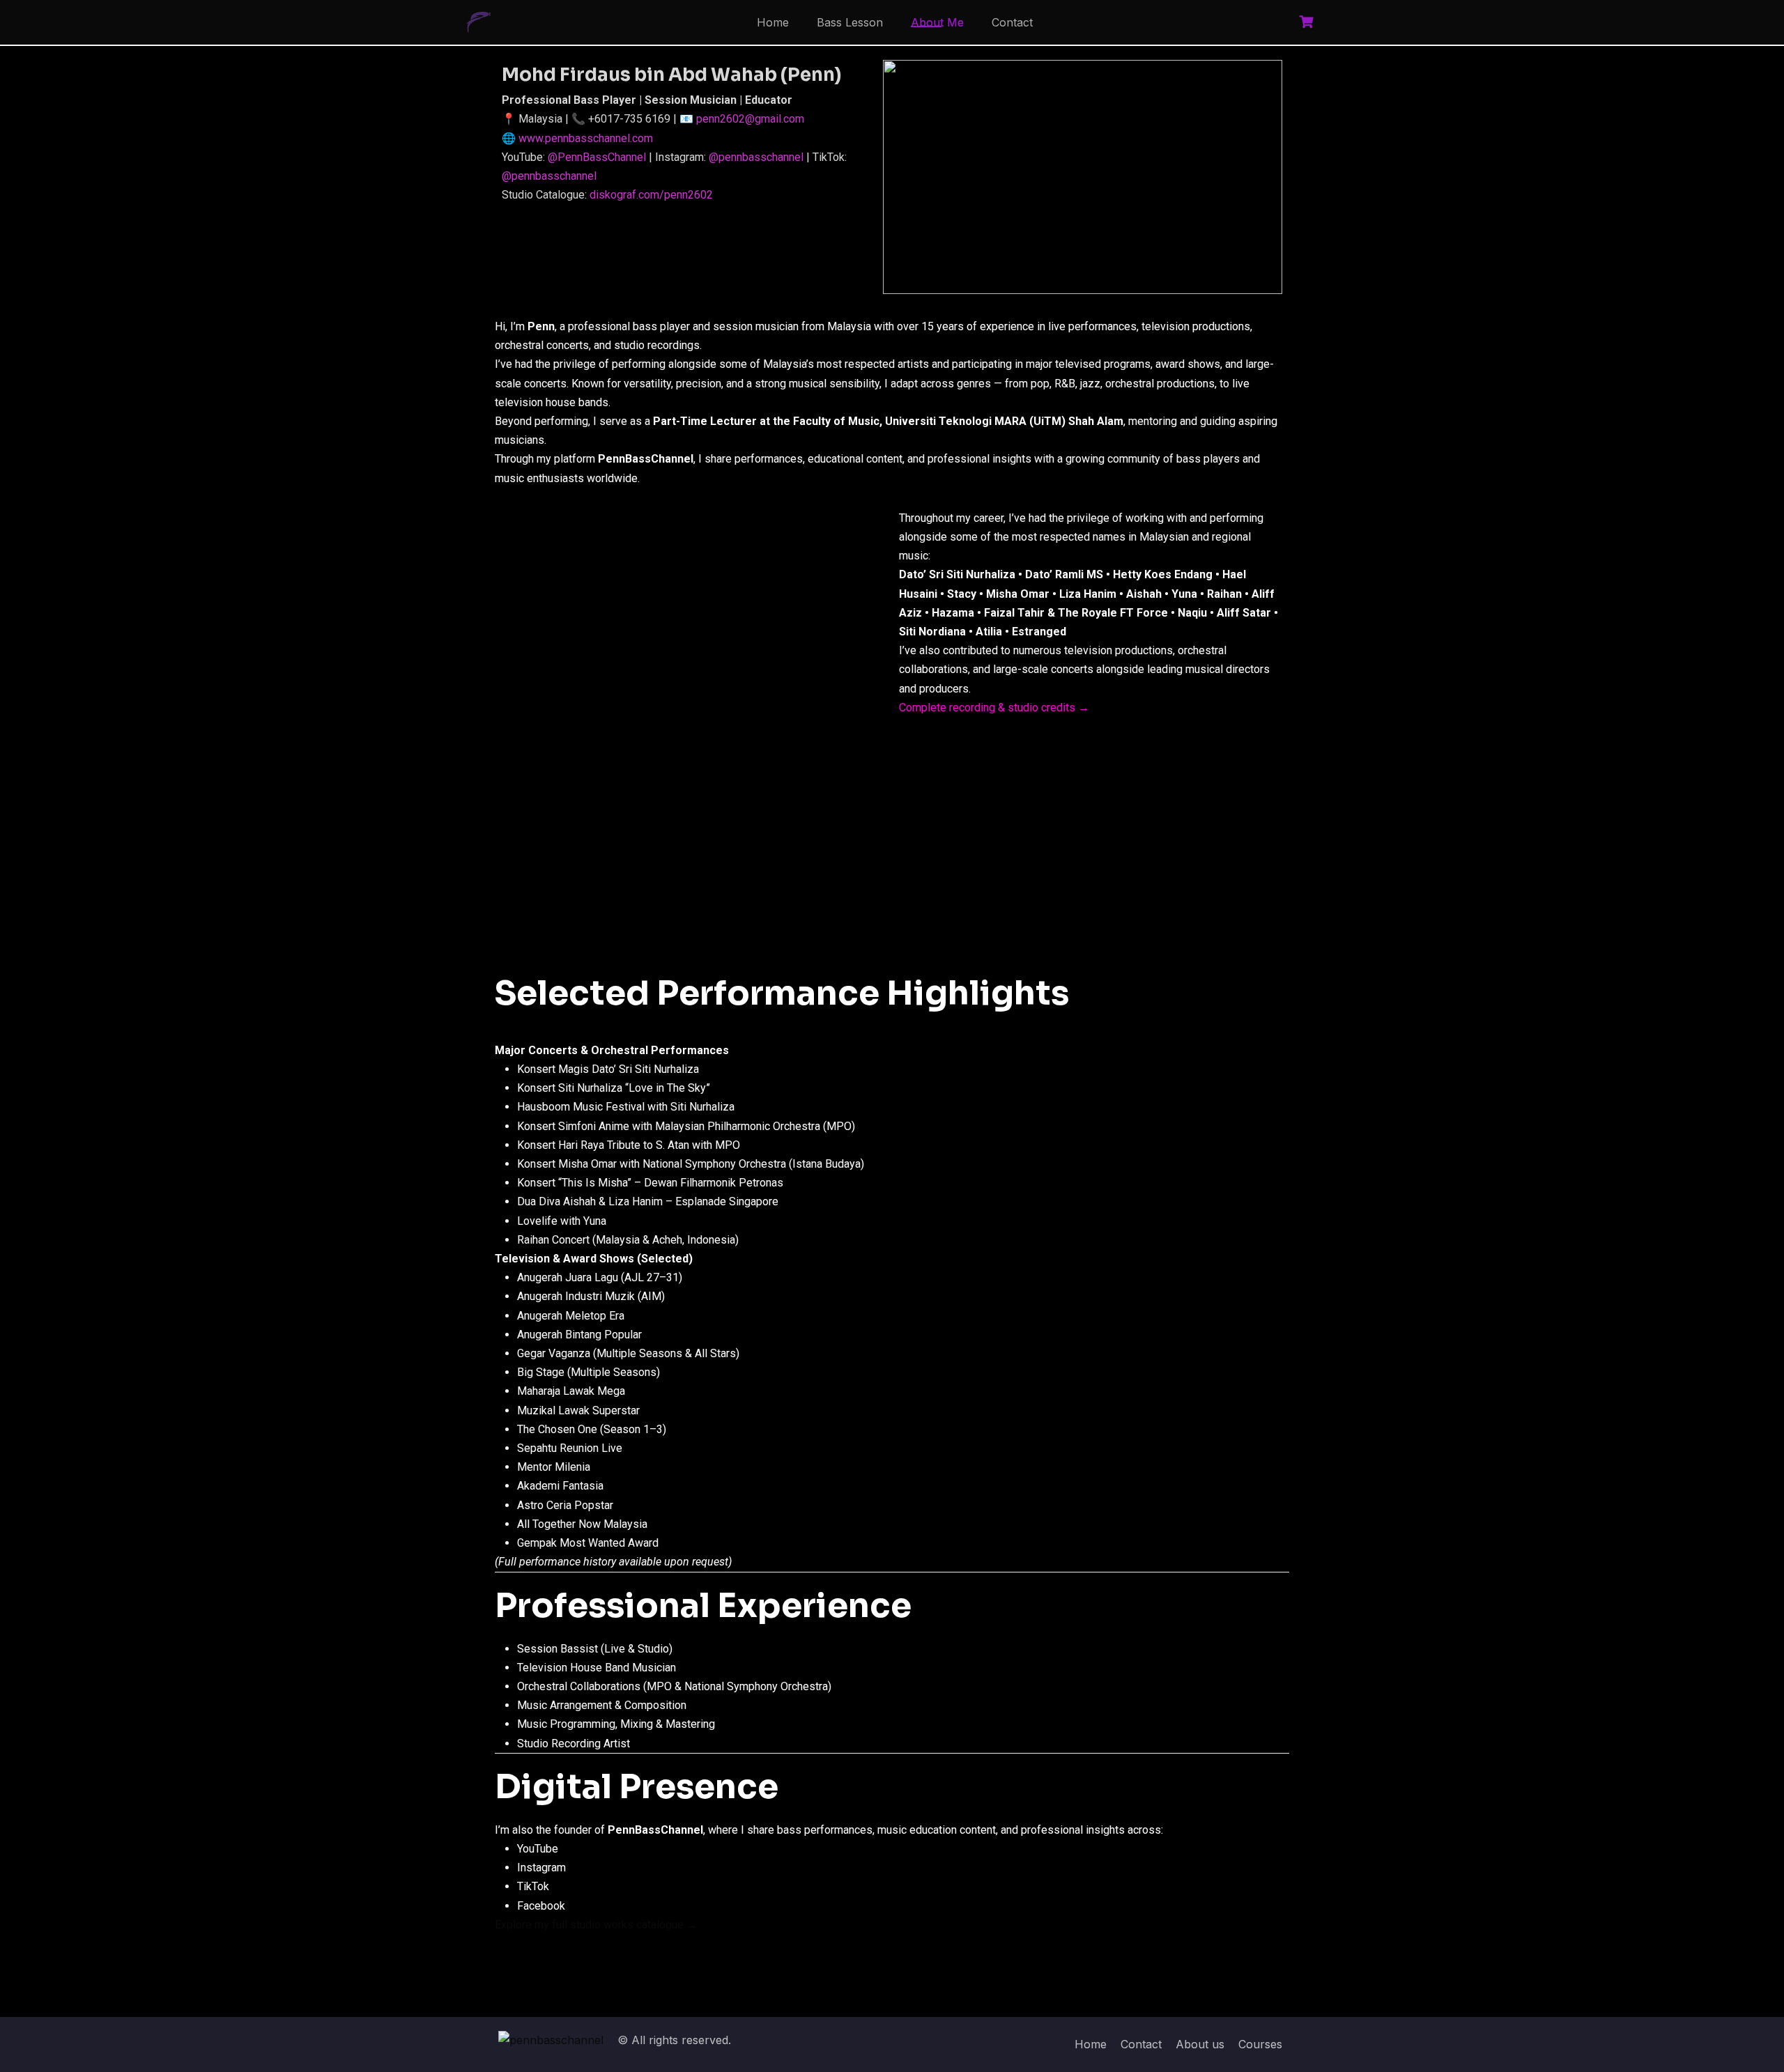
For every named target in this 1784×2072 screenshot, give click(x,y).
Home (773, 22)
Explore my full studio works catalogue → (596, 1925)
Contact (1012, 22)
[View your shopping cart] (1308, 22)
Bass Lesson (850, 22)
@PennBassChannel (597, 157)
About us (1200, 2044)
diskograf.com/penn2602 (651, 195)
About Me (937, 22)
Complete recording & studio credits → (994, 708)
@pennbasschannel (756, 157)
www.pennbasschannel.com (586, 138)
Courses (1260, 2044)
